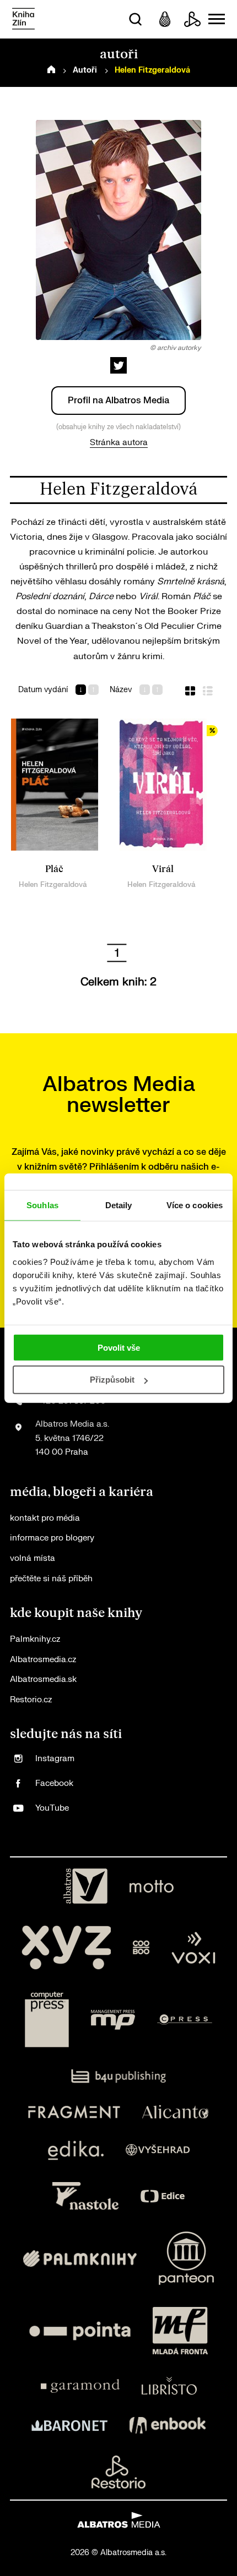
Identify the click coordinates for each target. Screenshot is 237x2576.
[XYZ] (66, 1948)
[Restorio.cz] (118, 2472)
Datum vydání (43, 690)
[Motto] (152, 1886)
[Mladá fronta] (180, 2331)
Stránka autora (119, 443)
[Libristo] (169, 2386)
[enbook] (168, 2425)
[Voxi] (193, 1948)
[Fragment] (74, 2112)
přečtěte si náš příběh (51, 1579)
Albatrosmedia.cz (43, 1660)
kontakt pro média (45, 1518)
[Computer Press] (47, 2020)
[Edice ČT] (163, 2196)
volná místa (33, 1558)
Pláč (54, 869)
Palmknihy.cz (35, 1639)
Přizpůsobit (112, 1380)
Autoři (85, 70)
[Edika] (76, 2150)
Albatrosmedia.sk (43, 1679)
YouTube (52, 1808)
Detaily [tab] (119, 1205)
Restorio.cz (31, 1700)
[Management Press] (113, 2020)
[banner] (23, 20)
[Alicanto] (176, 2112)
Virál (163, 869)
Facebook (54, 1783)
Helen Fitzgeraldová (53, 884)
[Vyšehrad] (158, 2150)
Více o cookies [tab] (195, 1205)
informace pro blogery (52, 1538)
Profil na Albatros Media (118, 401)
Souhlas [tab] (42, 1205)
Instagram (55, 1759)
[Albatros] (85, 1886)
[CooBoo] (141, 1948)
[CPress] (185, 2020)
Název (121, 690)
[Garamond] (80, 2386)
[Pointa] (80, 2331)
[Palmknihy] (80, 2258)
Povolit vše (119, 1347)
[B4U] (119, 2076)
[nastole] (85, 2196)
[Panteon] (186, 2258)
